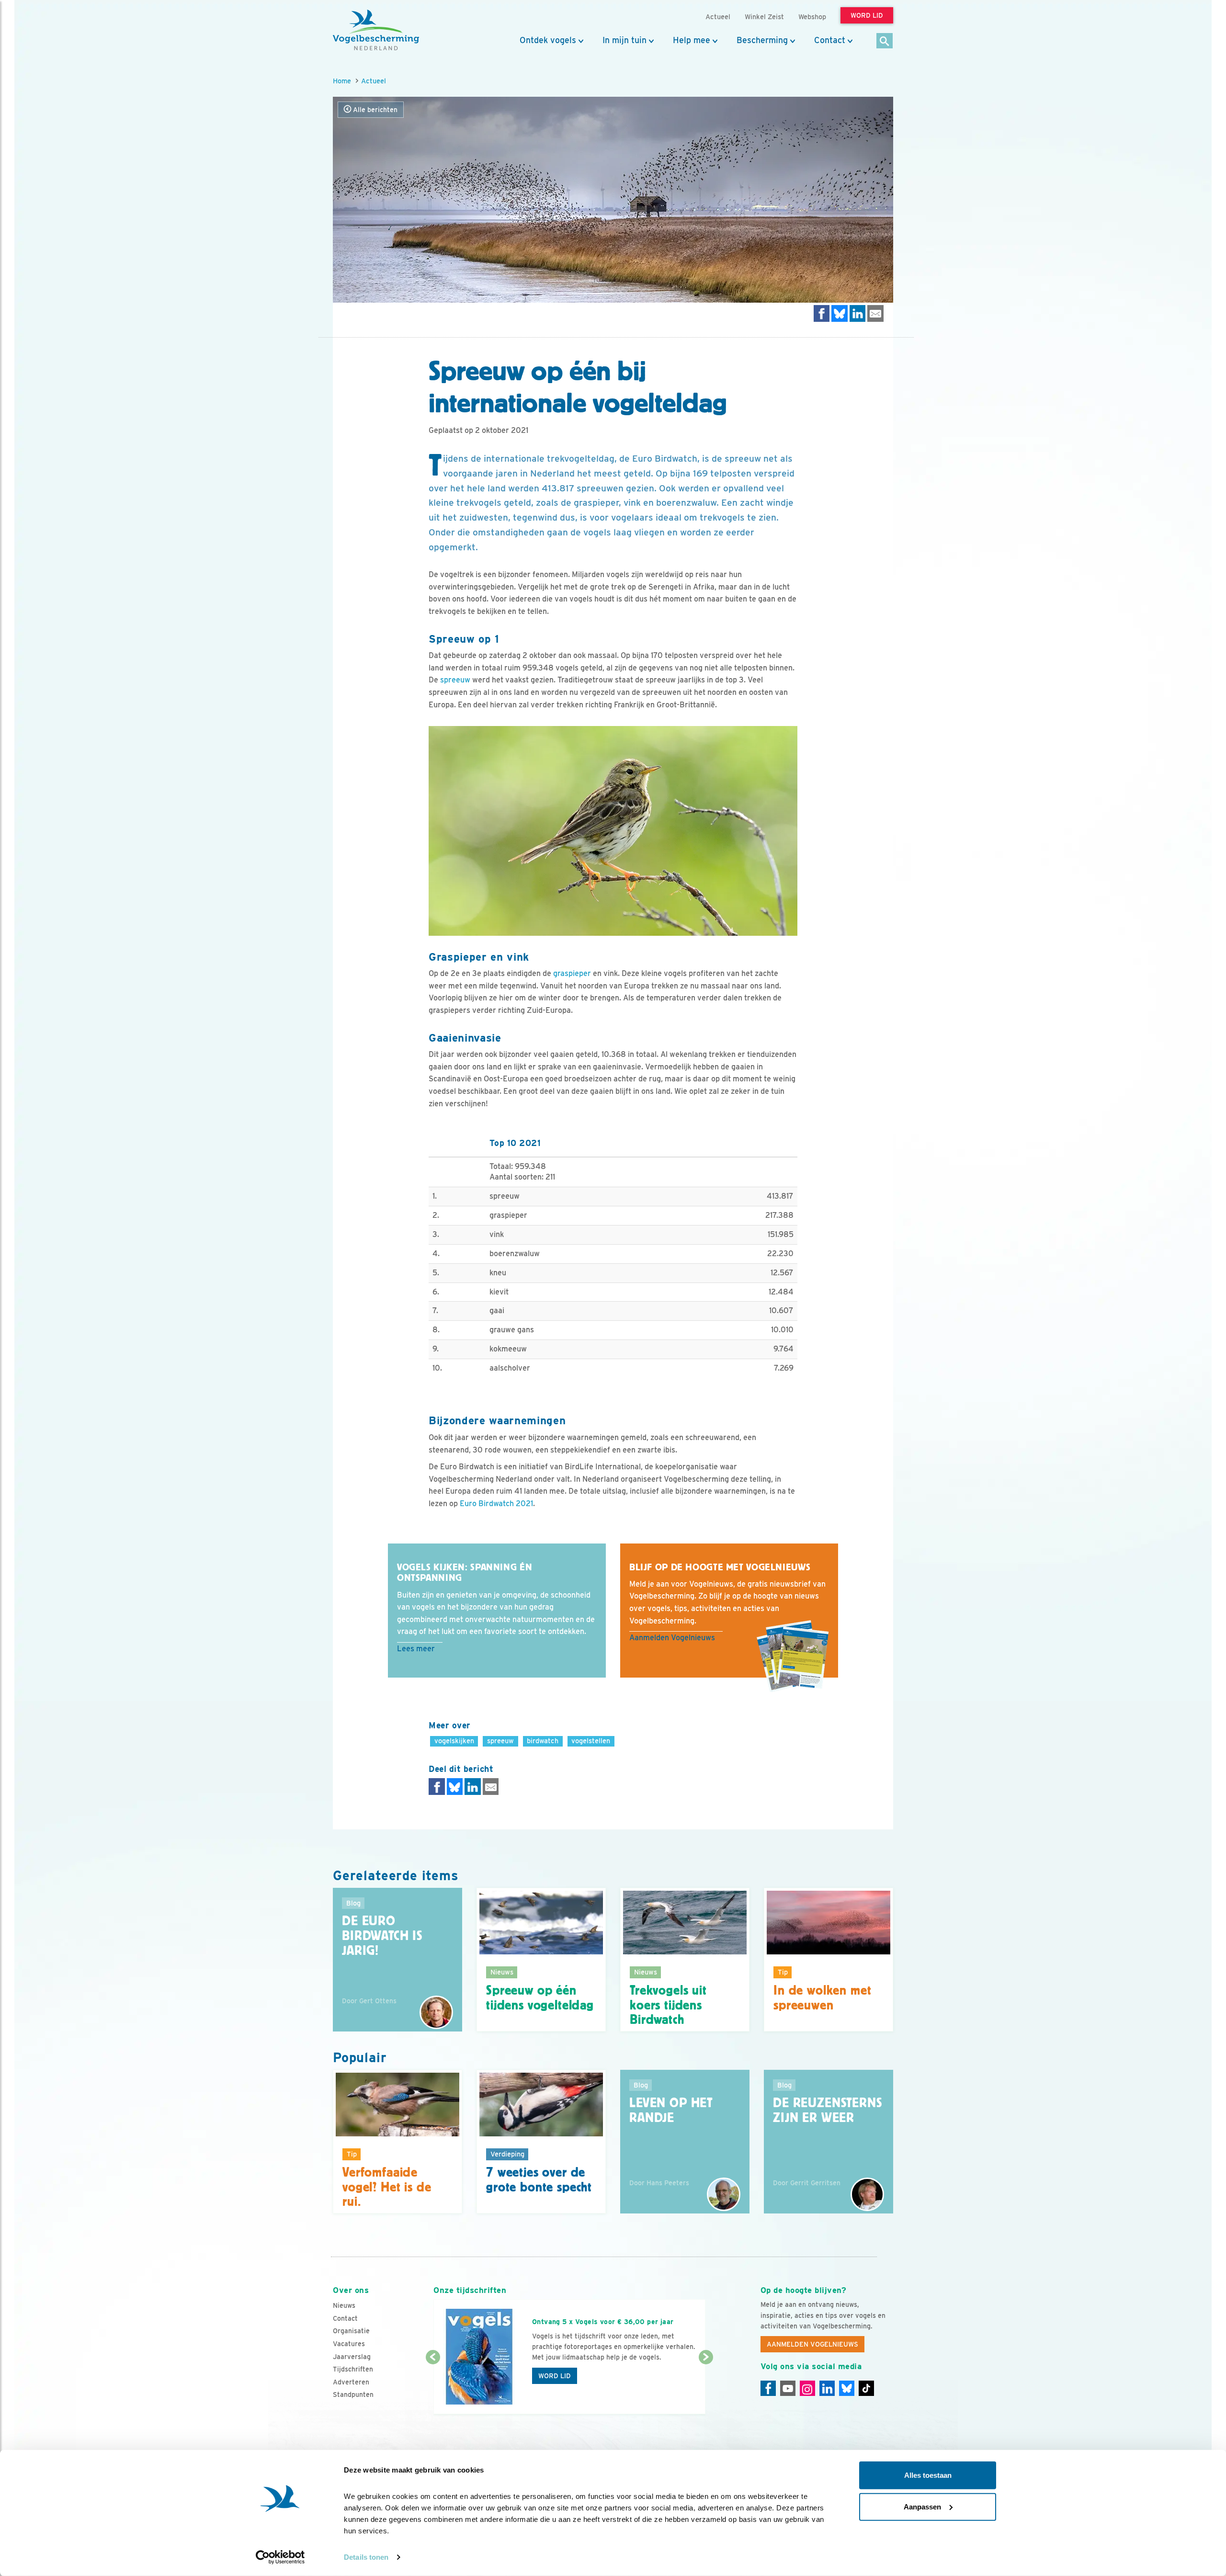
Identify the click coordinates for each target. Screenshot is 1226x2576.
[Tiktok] (866, 2388)
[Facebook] (768, 2388)
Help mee (692, 40)
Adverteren (351, 2382)
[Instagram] (807, 2388)
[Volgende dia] (706, 2386)
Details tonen (366, 2557)
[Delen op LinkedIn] (858, 313)
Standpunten (353, 2394)
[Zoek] (885, 41)
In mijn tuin (624, 40)
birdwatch (543, 1741)
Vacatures (349, 2344)
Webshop (812, 17)
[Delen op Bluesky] (840, 313)
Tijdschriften (353, 2369)
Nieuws (344, 2305)
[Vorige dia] (433, 2386)
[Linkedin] (827, 2388)
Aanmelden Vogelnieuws (672, 1638)
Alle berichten (374, 110)
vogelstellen (591, 1741)
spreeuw (455, 680)
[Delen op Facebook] (822, 313)
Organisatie (351, 2331)
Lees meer (416, 1649)
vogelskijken (454, 1741)
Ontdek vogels (548, 40)
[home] (376, 30)
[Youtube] (788, 2388)
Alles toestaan (928, 2475)
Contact (830, 40)
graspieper (572, 973)
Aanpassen (922, 2506)
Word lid (555, 2376)
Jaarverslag (352, 2357)
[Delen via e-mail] (875, 313)
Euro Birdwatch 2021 (496, 1504)
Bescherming (762, 40)
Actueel (374, 81)
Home (342, 81)
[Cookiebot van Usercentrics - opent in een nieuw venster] (280, 2557)
